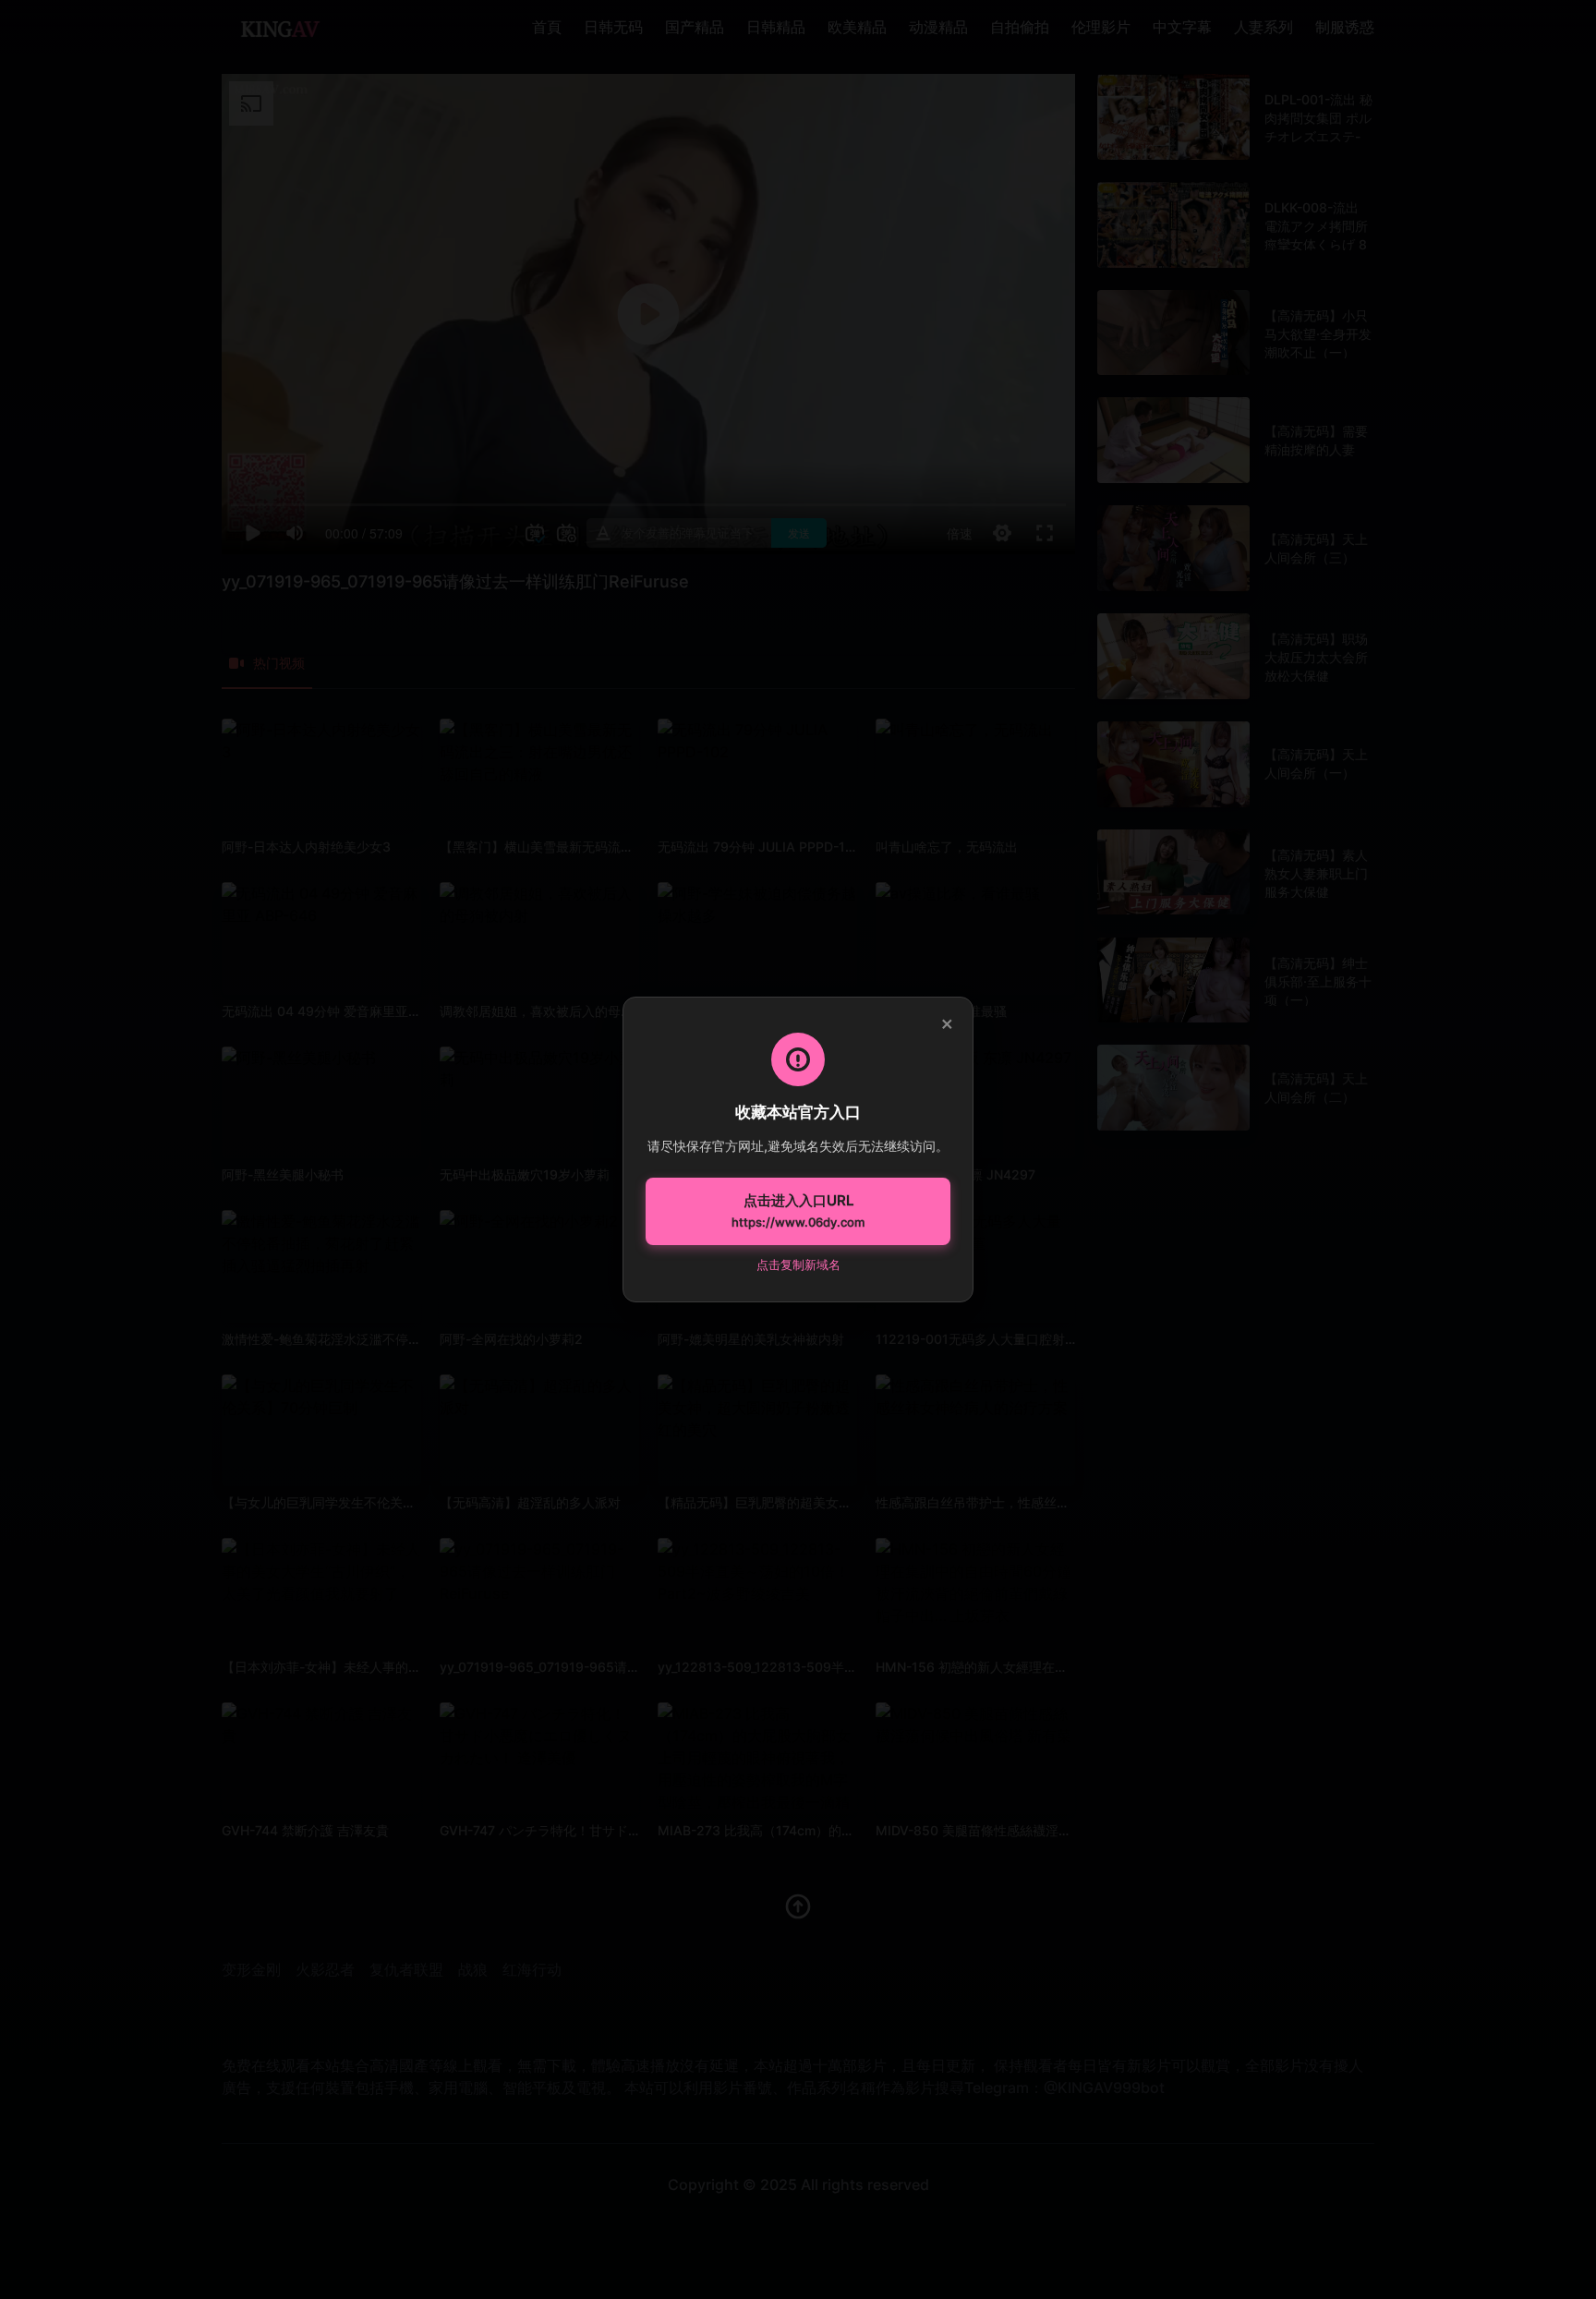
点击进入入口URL (798, 1211)
